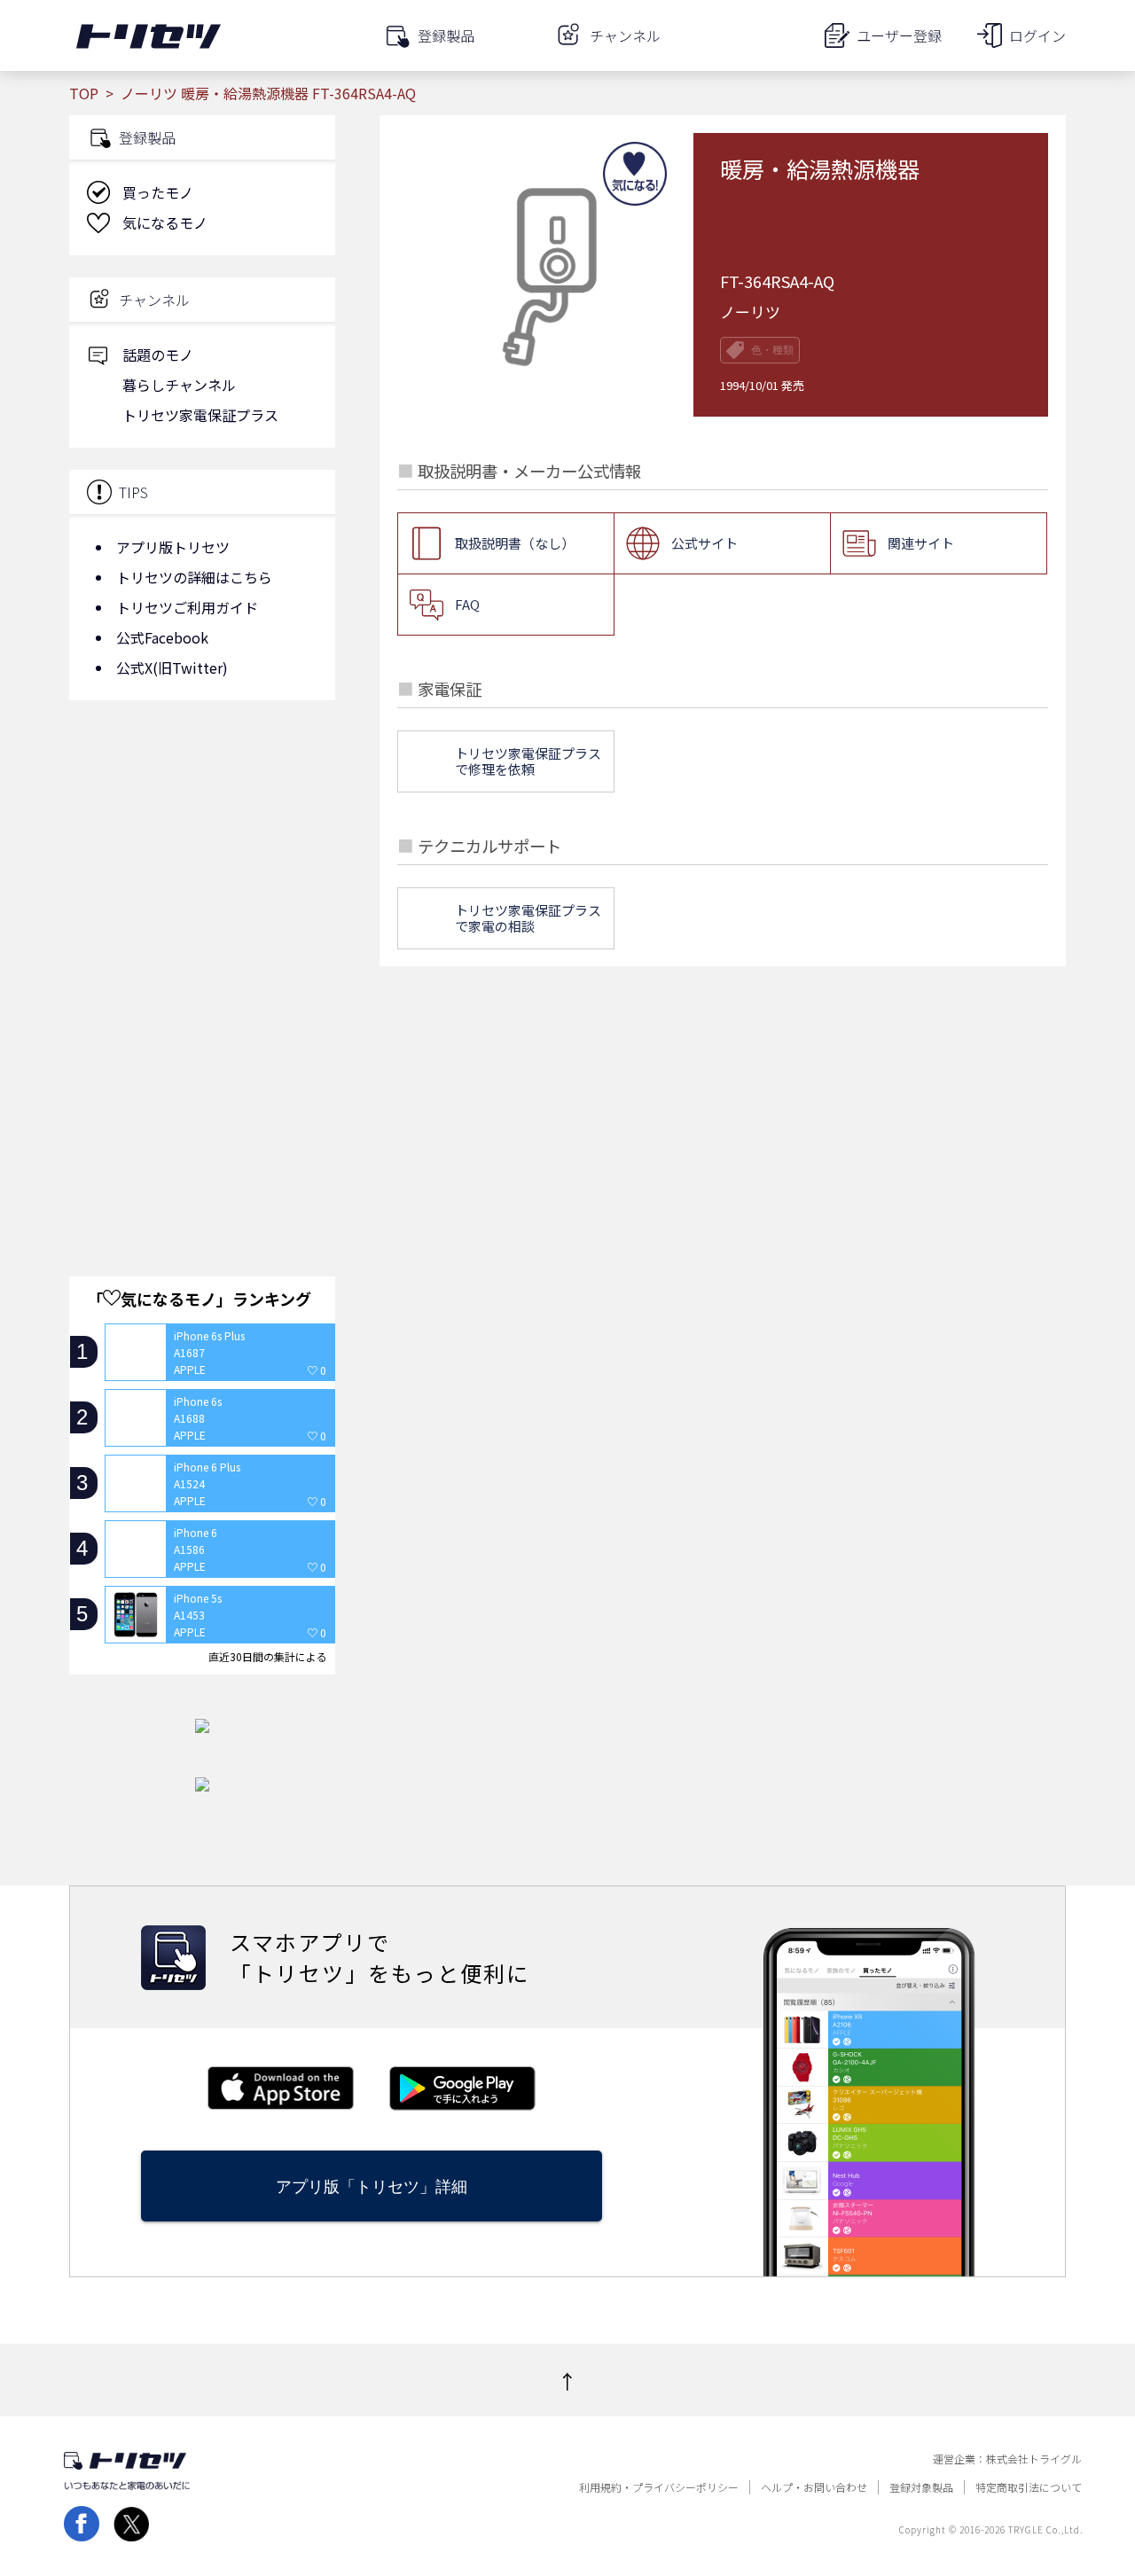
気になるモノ (165, 222)
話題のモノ (158, 355)
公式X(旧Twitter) (172, 667)
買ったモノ (158, 192)
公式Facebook (162, 637)
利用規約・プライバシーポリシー (659, 2487)
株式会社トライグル (1034, 2459)
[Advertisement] (202, 855)
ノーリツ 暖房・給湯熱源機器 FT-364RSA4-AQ (268, 93)
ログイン (1037, 35)
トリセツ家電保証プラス (200, 415)
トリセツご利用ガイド (187, 607)
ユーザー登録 (899, 35)
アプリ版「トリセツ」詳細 (372, 2186)
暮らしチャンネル (179, 385)
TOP (84, 93)
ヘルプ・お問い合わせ (814, 2487)
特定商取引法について (1029, 2487)
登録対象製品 (921, 2487)
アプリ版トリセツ (173, 547)
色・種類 (772, 350)
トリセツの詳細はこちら (194, 577)
